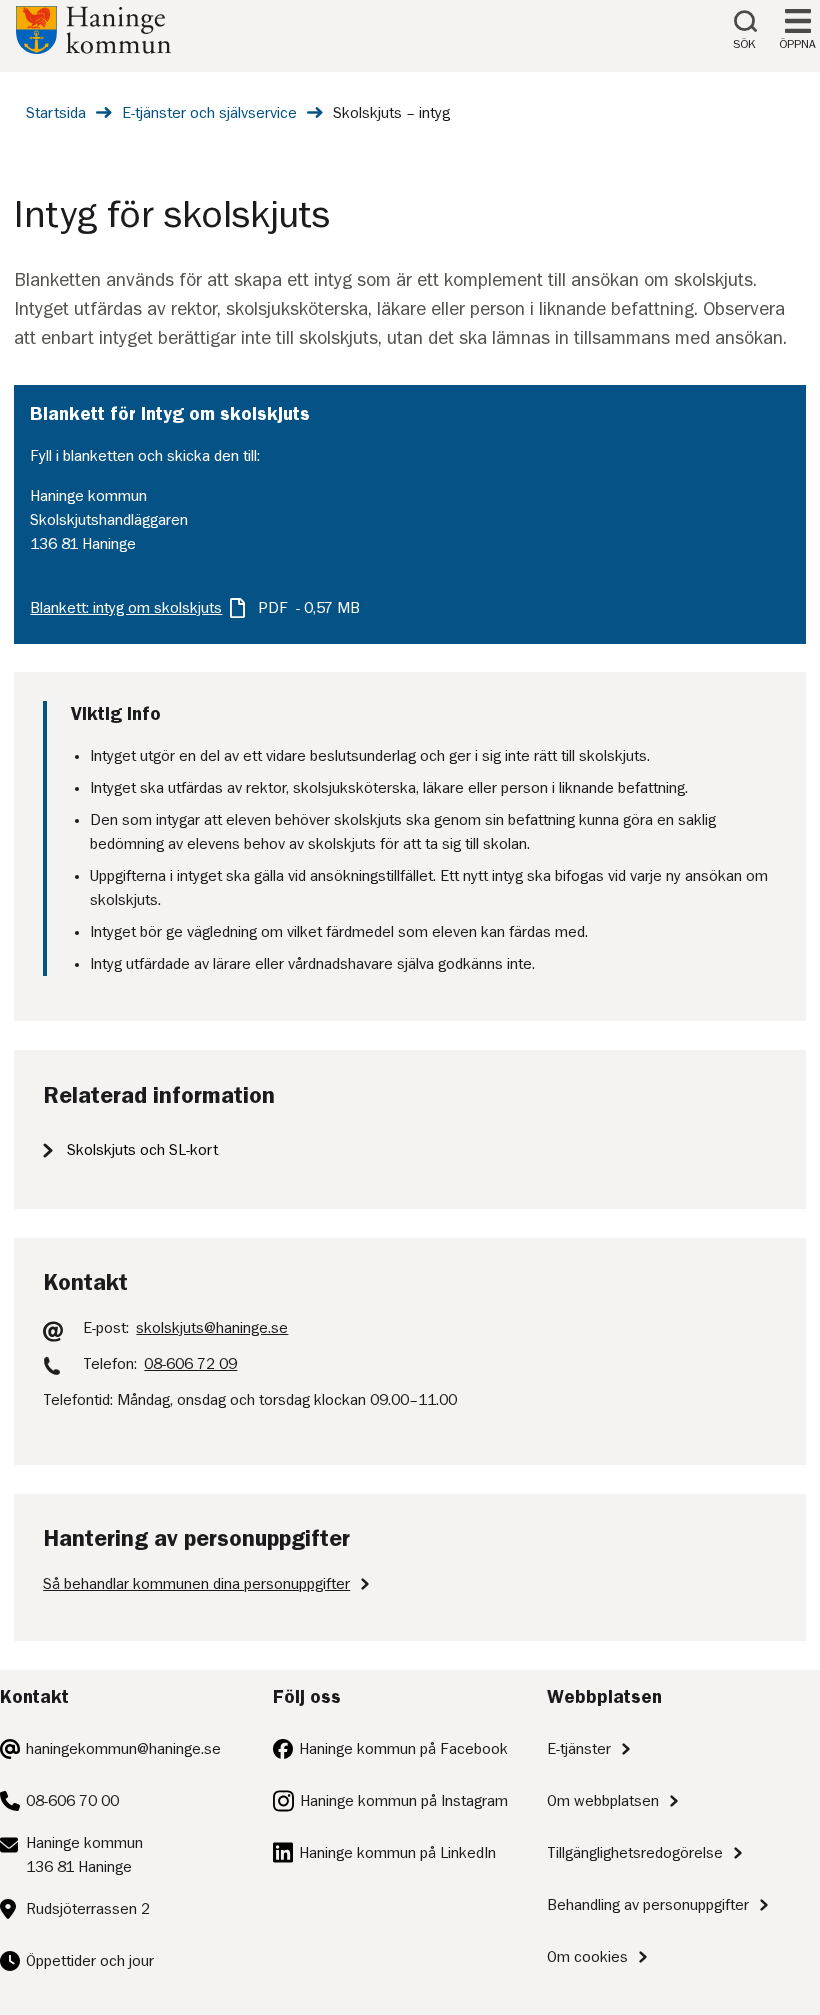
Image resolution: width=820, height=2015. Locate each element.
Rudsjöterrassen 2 (88, 1909)
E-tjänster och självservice (209, 113)
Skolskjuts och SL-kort (142, 1150)
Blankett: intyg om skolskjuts (126, 608)
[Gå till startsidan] (93, 49)
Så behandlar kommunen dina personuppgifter (196, 1584)
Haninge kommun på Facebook (403, 1749)
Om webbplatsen (603, 1801)
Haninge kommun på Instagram (404, 1801)
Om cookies (587, 1957)
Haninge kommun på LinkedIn (397, 1853)
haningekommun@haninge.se (123, 1749)
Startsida (56, 113)
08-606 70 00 (72, 1801)
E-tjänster (579, 1749)
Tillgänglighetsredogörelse (635, 1853)
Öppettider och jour (90, 1961)
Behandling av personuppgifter (648, 1905)
